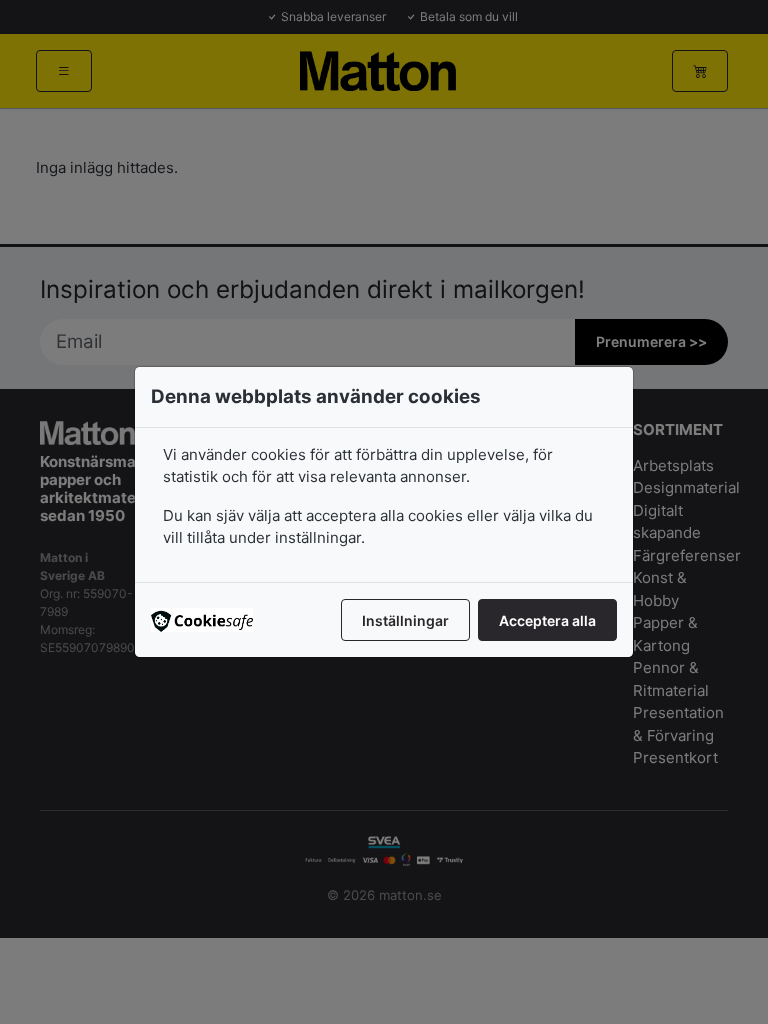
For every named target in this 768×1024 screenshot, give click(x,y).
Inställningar (405, 620)
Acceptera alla (547, 620)
